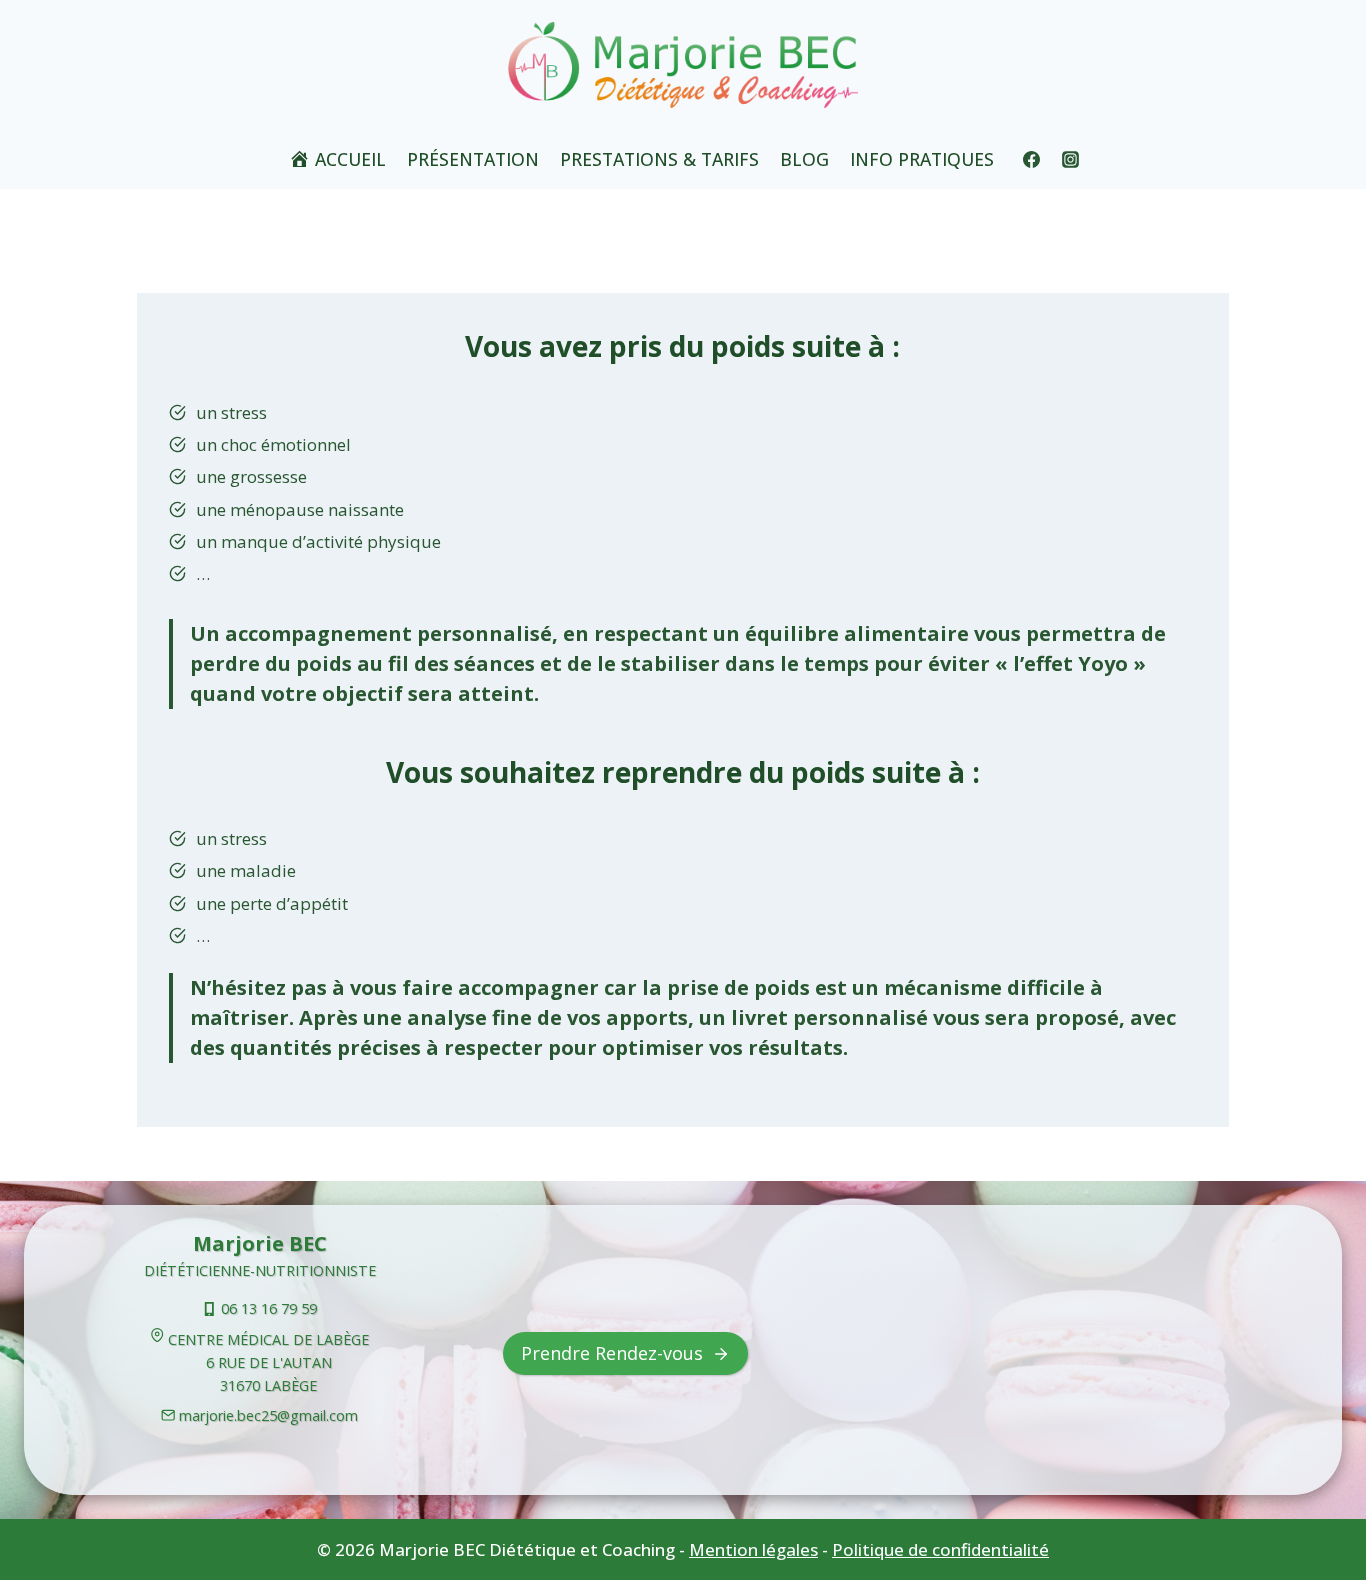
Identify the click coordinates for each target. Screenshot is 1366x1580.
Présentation (473, 159)
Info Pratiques (922, 159)
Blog (804, 159)
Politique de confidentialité (940, 1549)
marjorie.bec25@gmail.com (268, 1415)
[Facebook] (1032, 159)
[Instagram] (1071, 159)
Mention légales (753, 1549)
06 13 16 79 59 (269, 1308)
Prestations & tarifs (659, 159)
